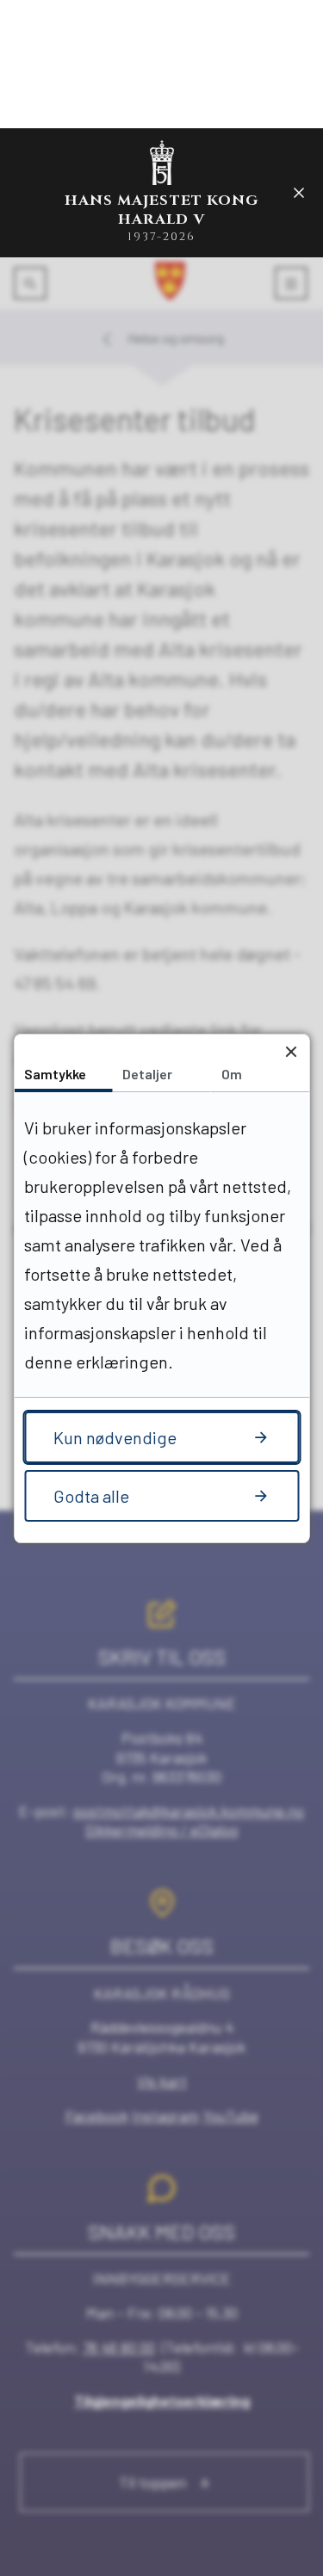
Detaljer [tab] (147, 1074)
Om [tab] (232, 1074)
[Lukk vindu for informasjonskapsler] (291, 1052)
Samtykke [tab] (55, 1074)
